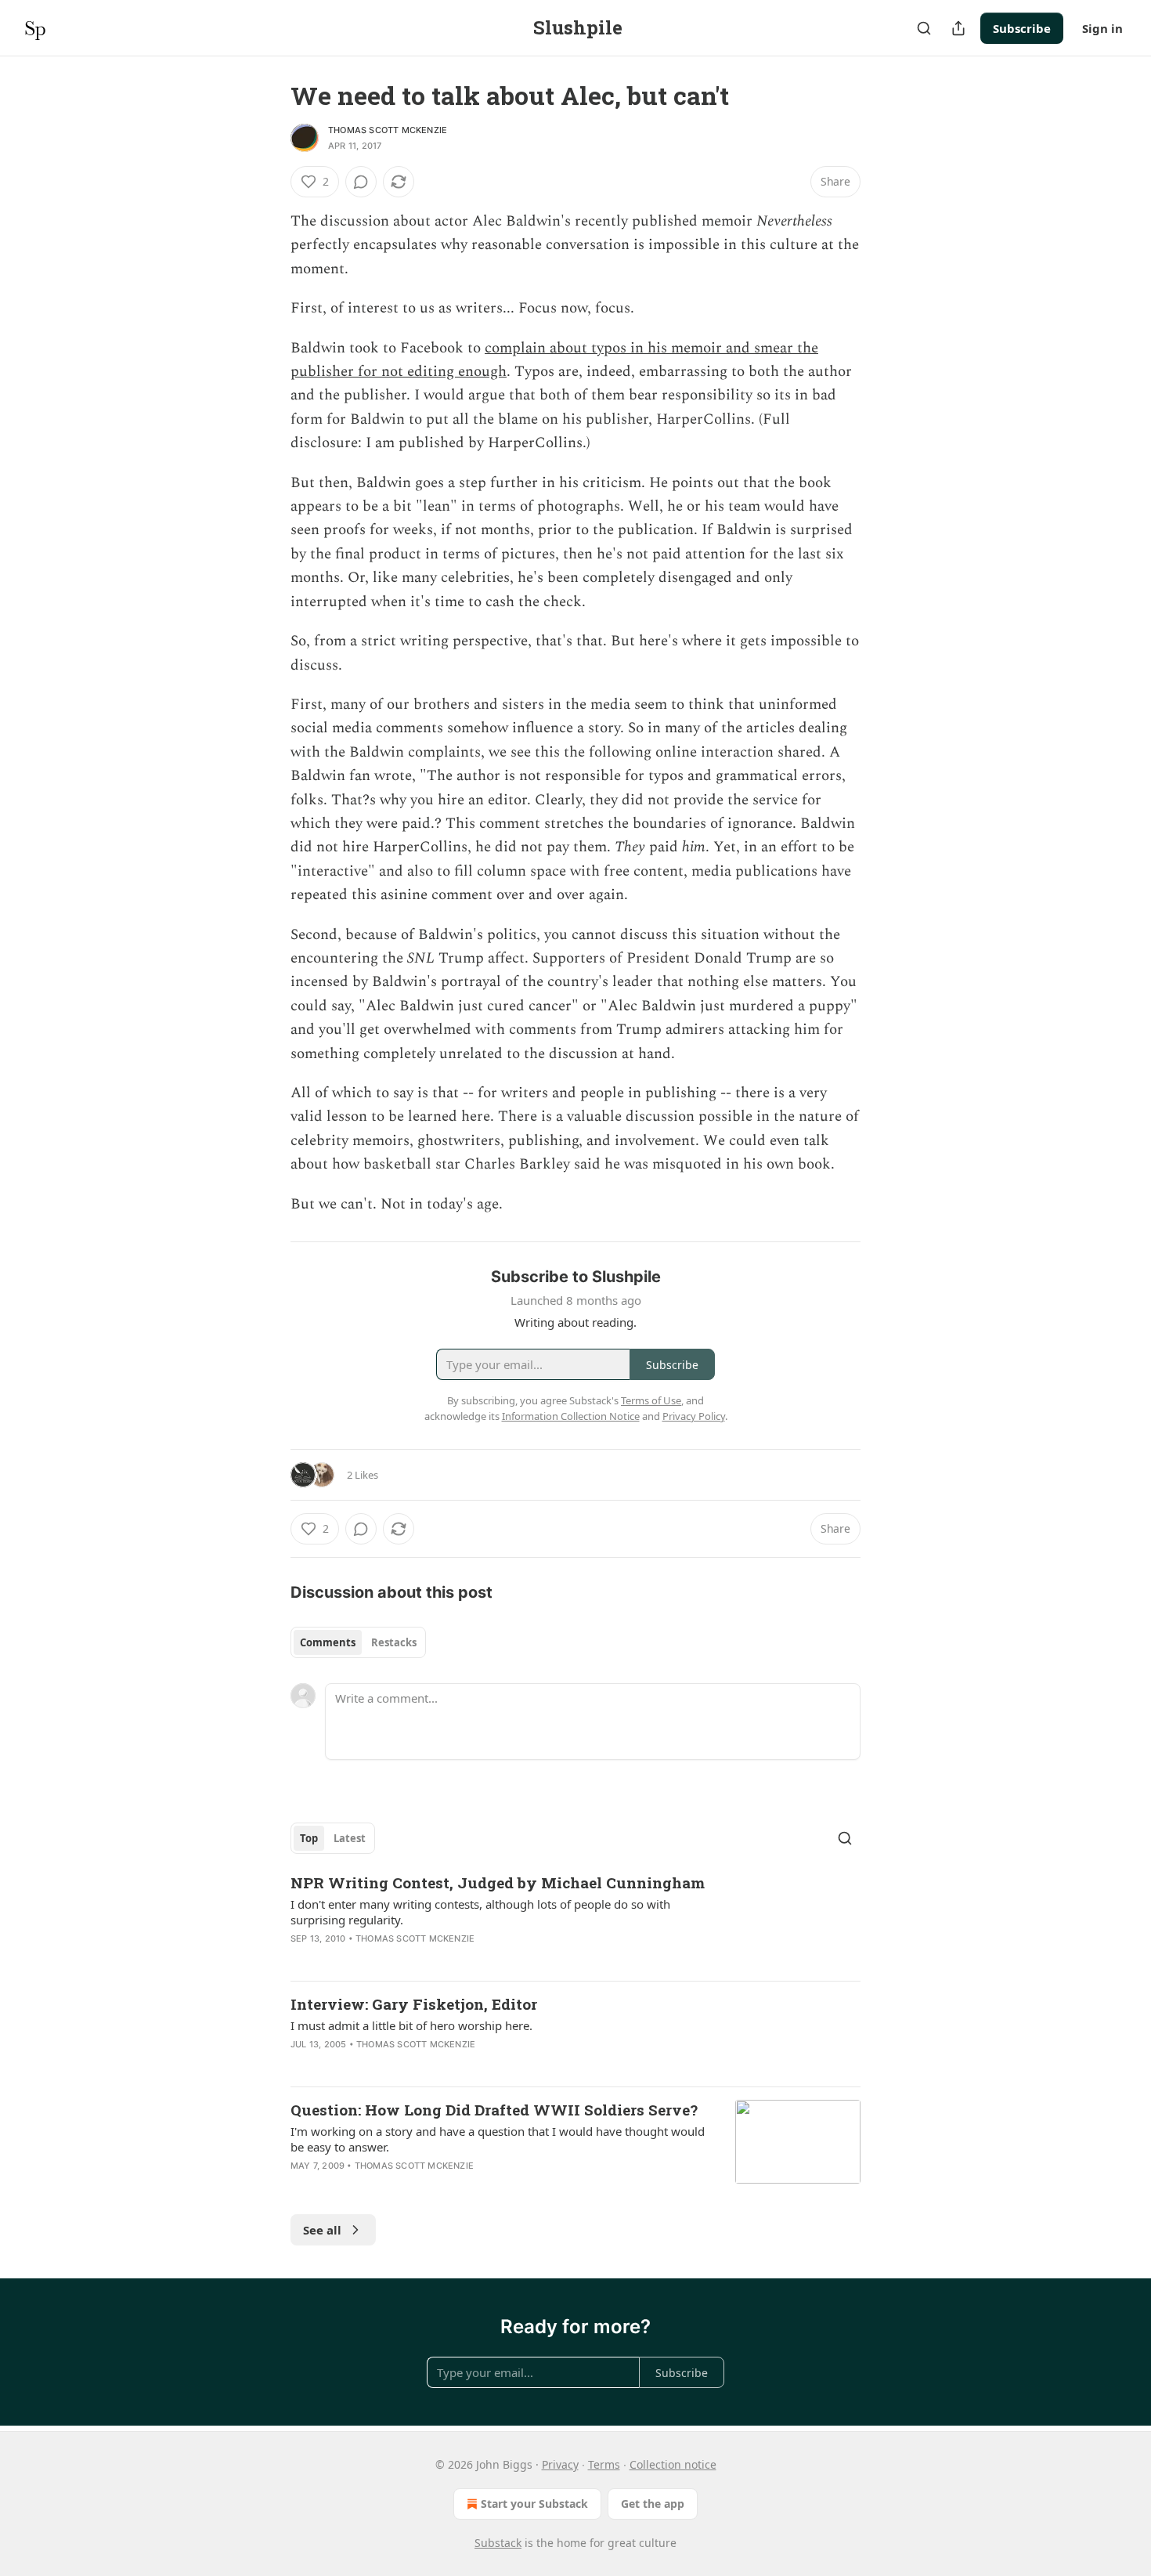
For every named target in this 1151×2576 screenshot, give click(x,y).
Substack (498, 2543)
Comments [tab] (328, 1642)
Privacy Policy (694, 1416)
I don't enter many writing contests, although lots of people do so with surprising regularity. (480, 1912)
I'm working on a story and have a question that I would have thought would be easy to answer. (498, 2139)
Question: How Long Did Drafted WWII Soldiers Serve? (494, 2110)
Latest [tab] (350, 1838)
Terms (604, 2464)
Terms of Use (651, 1400)
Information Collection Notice (571, 1416)
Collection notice (673, 2464)
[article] (575, 1920)
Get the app (653, 2504)
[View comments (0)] (361, 182)
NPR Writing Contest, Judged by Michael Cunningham (498, 1882)
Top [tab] (309, 1838)
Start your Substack (534, 2504)
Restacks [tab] (394, 1642)
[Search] (924, 28)
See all (322, 2230)
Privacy (560, 2464)
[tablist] (358, 1642)
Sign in (1102, 28)
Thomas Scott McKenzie (388, 130)
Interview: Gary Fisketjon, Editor (414, 2004)
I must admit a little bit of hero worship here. (411, 2025)
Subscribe (1022, 28)
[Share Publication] (958, 28)
